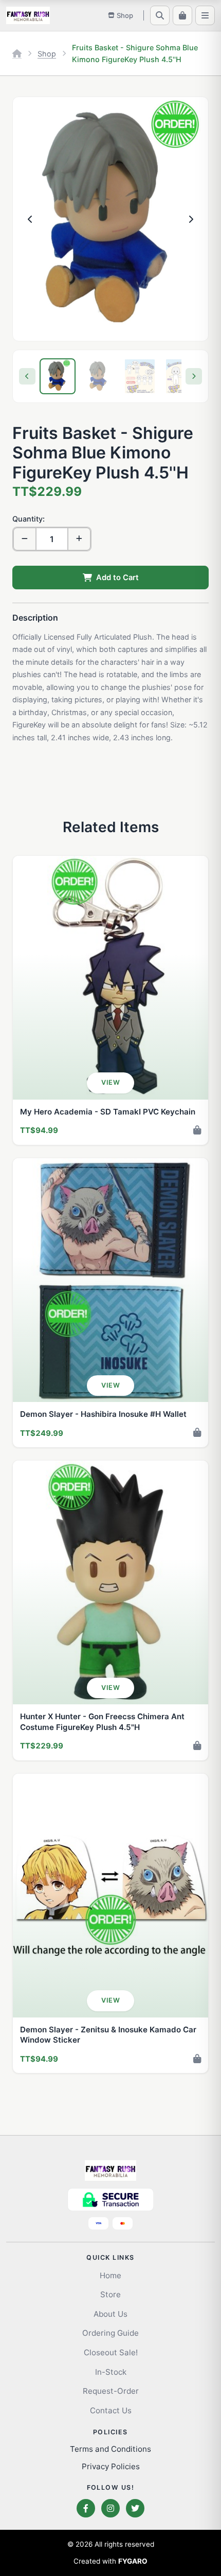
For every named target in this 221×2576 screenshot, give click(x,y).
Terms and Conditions (110, 2449)
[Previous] (27, 376)
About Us (110, 2314)
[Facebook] (86, 2508)
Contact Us (111, 2410)
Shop (47, 54)
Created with (110, 2561)
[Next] (194, 376)
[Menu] (205, 15)
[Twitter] (135, 2508)
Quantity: (29, 519)
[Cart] (182, 15)
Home (110, 2275)
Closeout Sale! (111, 2352)
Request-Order (111, 2391)
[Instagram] (110, 2508)
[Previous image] (30, 219)
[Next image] (191, 219)
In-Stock (111, 2372)
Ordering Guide (110, 2333)
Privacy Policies (111, 2466)
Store (110, 2294)
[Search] (160, 15)
